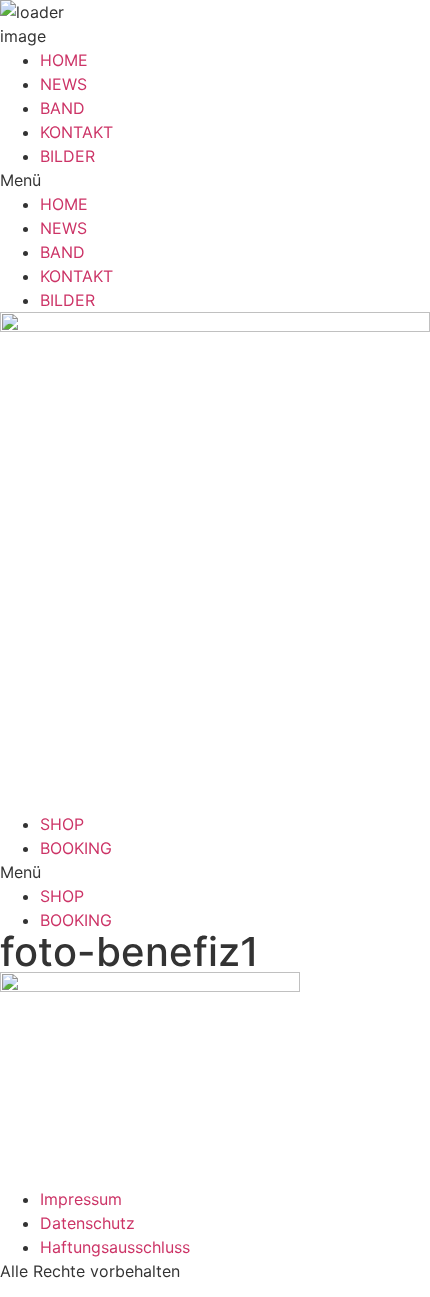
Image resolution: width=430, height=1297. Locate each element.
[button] (215, 180)
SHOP (62, 824)
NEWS (63, 84)
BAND (62, 108)
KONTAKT (76, 132)
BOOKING (76, 848)
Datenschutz (87, 1223)
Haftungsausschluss (115, 1247)
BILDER (67, 156)
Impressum (81, 1199)
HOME (64, 60)
